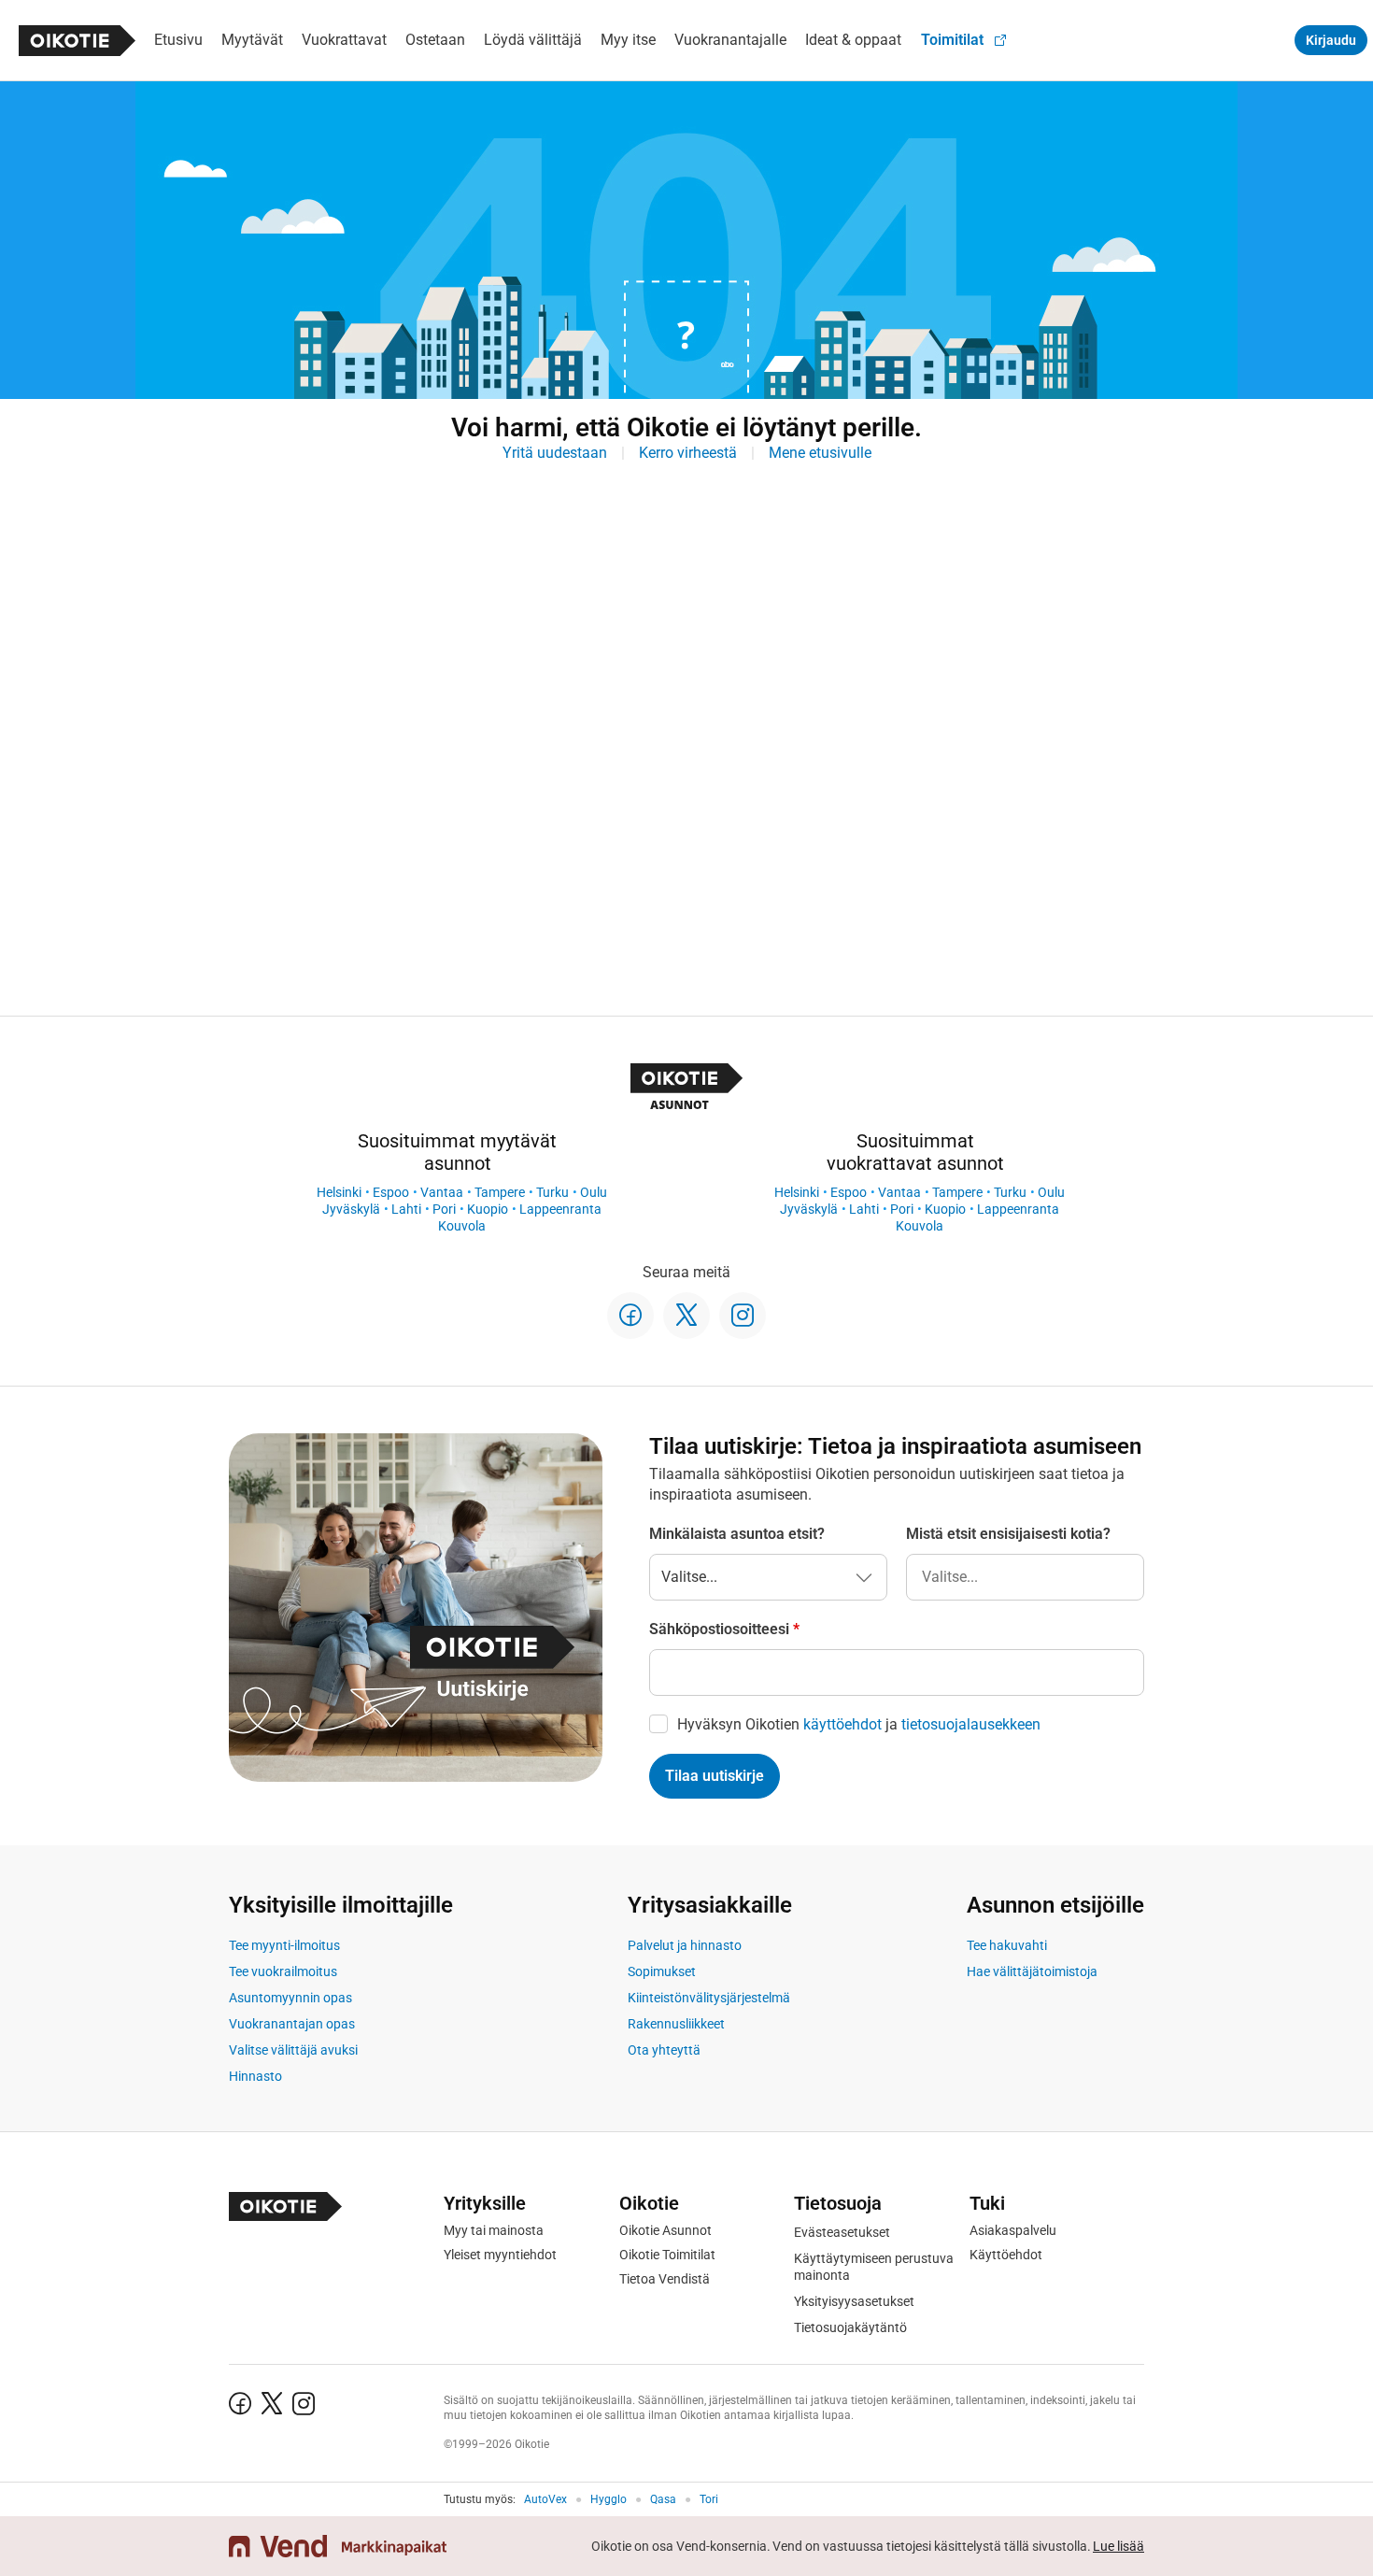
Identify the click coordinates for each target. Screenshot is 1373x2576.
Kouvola (462, 1226)
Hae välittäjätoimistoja (1032, 1971)
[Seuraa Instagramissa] (743, 1316)
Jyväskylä (351, 1209)
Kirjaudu (1331, 40)
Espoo (391, 1192)
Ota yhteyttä (664, 2050)
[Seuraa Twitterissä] (686, 1316)
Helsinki (339, 1192)
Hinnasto (255, 2076)
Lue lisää (1118, 2546)
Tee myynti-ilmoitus (284, 1945)
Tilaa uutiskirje (715, 1776)
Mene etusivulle (820, 453)
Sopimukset (662, 1971)
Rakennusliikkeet (676, 2024)
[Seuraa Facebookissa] (630, 1316)
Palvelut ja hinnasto (685, 1945)
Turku (552, 1192)
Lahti (406, 1209)
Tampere (500, 1192)
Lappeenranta (560, 1209)
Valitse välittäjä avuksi (293, 2050)
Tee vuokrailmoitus (283, 1971)
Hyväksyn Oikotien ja (859, 1724)
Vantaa (442, 1192)
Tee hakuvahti (1007, 1945)
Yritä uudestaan (555, 453)
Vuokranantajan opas (292, 2024)
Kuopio (488, 1209)
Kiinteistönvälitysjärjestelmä (709, 1998)
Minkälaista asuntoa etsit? (737, 1534)
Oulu (594, 1192)
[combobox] (1025, 1577)
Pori (444, 1209)
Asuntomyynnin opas (290, 1998)
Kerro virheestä (688, 453)
